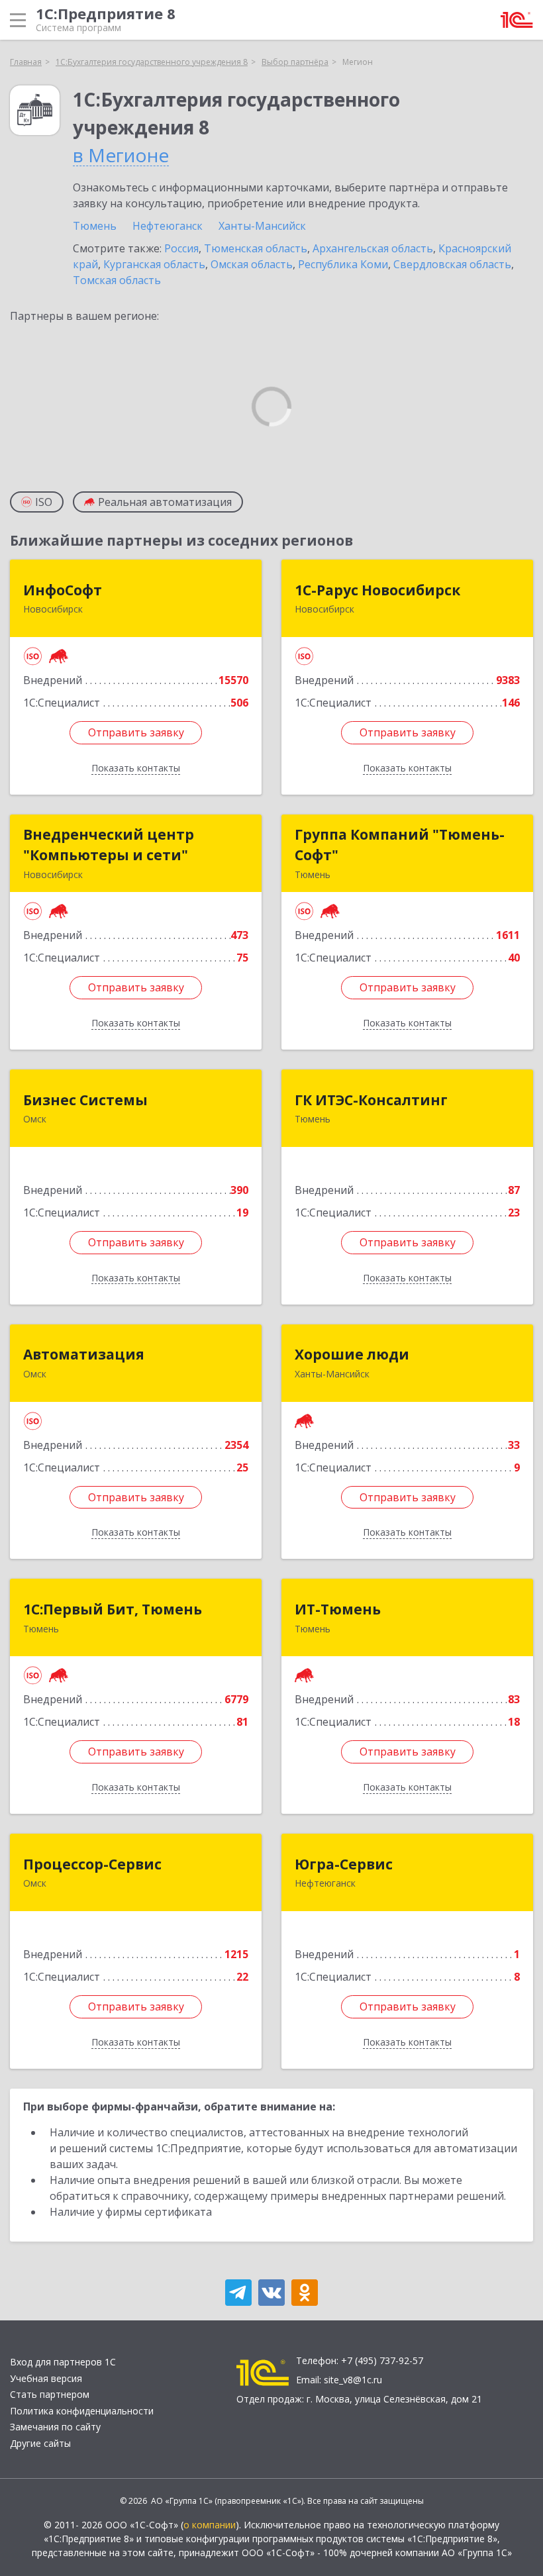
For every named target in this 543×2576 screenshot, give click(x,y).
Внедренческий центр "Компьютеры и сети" (109, 845)
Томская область (117, 280)
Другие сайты (40, 2443)
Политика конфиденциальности (82, 2411)
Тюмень (95, 226)
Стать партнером (50, 2394)
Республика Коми (343, 264)
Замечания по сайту (55, 2427)
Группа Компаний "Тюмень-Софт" (400, 845)
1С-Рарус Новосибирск (377, 590)
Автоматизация (84, 1354)
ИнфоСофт (63, 590)
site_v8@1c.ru (353, 2380)
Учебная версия (46, 2378)
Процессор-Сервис (92, 1864)
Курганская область (154, 264)
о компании (210, 2525)
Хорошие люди (352, 1354)
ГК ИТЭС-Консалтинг (371, 1100)
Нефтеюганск (168, 226)
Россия (181, 248)
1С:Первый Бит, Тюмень (113, 1609)
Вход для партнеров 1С (63, 2362)
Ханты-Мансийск (262, 226)
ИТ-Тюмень (338, 1609)
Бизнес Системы (85, 1100)
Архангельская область (373, 248)
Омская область (252, 264)
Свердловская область (452, 264)
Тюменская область (256, 248)
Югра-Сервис (344, 1864)
